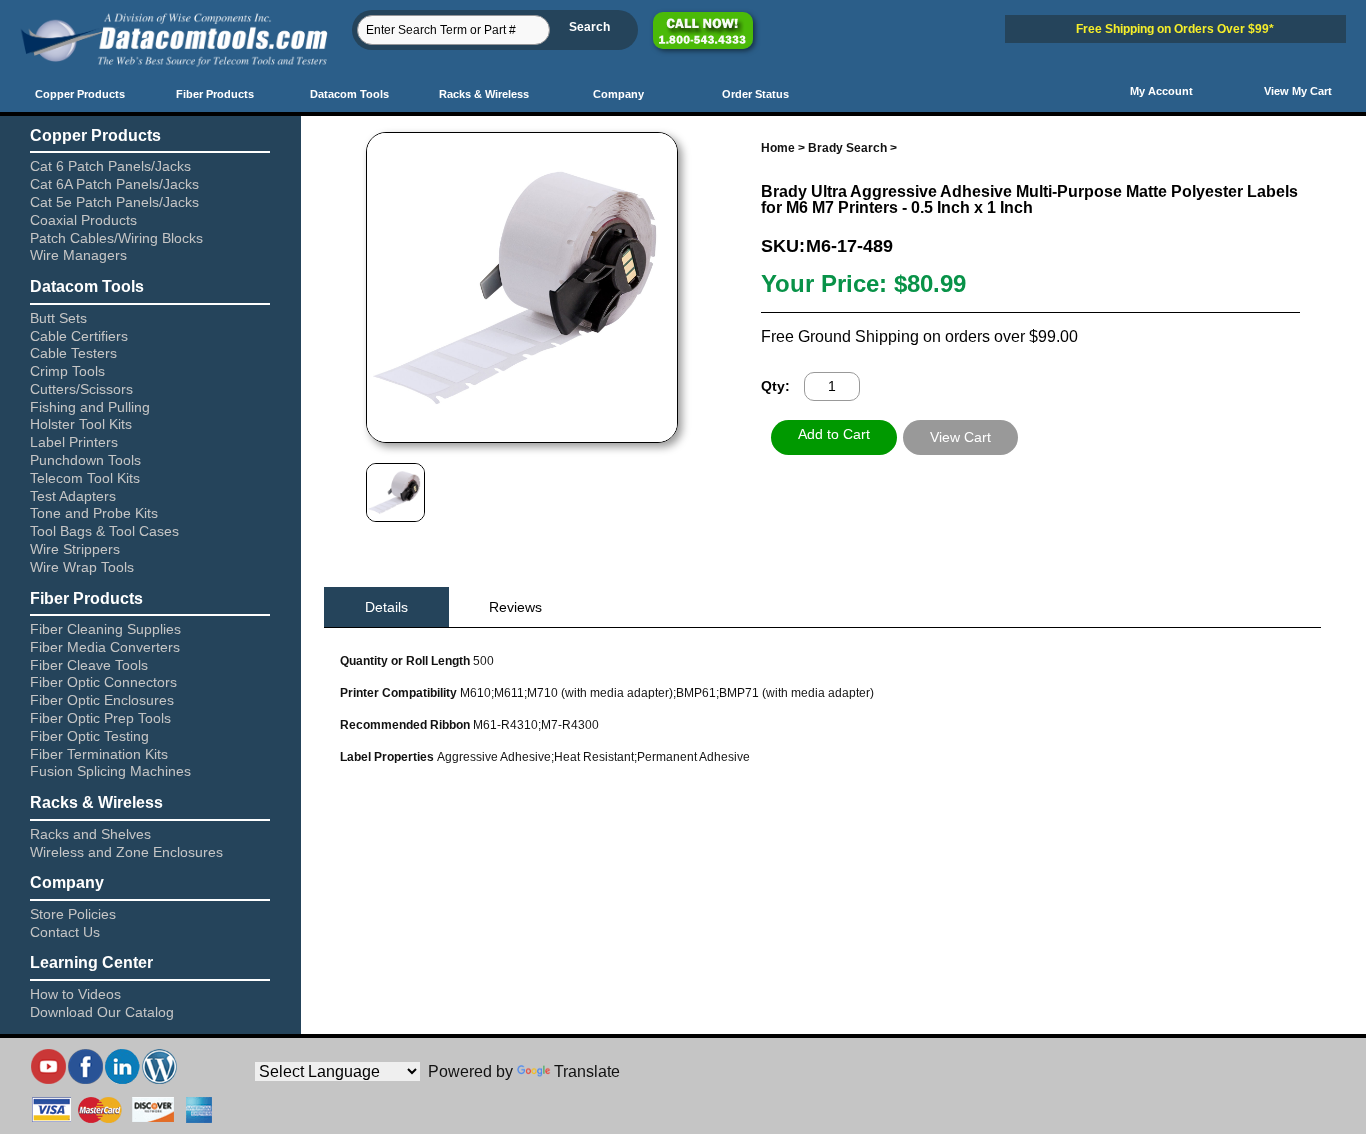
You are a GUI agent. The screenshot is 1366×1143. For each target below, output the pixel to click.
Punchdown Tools (85, 460)
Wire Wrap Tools (82, 567)
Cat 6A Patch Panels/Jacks (114, 184)
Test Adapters (73, 496)
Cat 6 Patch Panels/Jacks (110, 166)
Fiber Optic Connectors (103, 682)
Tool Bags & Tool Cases (104, 531)
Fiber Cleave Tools (89, 665)
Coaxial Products (83, 220)
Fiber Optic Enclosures (102, 700)
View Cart (960, 437)
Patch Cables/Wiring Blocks (116, 238)
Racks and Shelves (90, 834)
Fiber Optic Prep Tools (100, 718)
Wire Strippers (75, 549)
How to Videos (75, 994)
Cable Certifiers (79, 336)
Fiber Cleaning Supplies (105, 629)
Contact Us (65, 932)
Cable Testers (73, 353)
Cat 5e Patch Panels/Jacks (114, 202)
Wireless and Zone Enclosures (126, 852)
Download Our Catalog (102, 1012)
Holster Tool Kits (81, 424)
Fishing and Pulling (90, 407)
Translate (587, 1071)
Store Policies (73, 914)
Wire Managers (78, 255)
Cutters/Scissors (81, 389)
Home (778, 148)
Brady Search (847, 148)
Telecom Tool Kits (85, 478)
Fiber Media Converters (105, 647)
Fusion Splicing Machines (110, 771)
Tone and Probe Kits (94, 513)
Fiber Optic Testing (89, 736)
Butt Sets (58, 318)
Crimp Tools (67, 371)
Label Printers (74, 442)
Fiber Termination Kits (99, 754)
